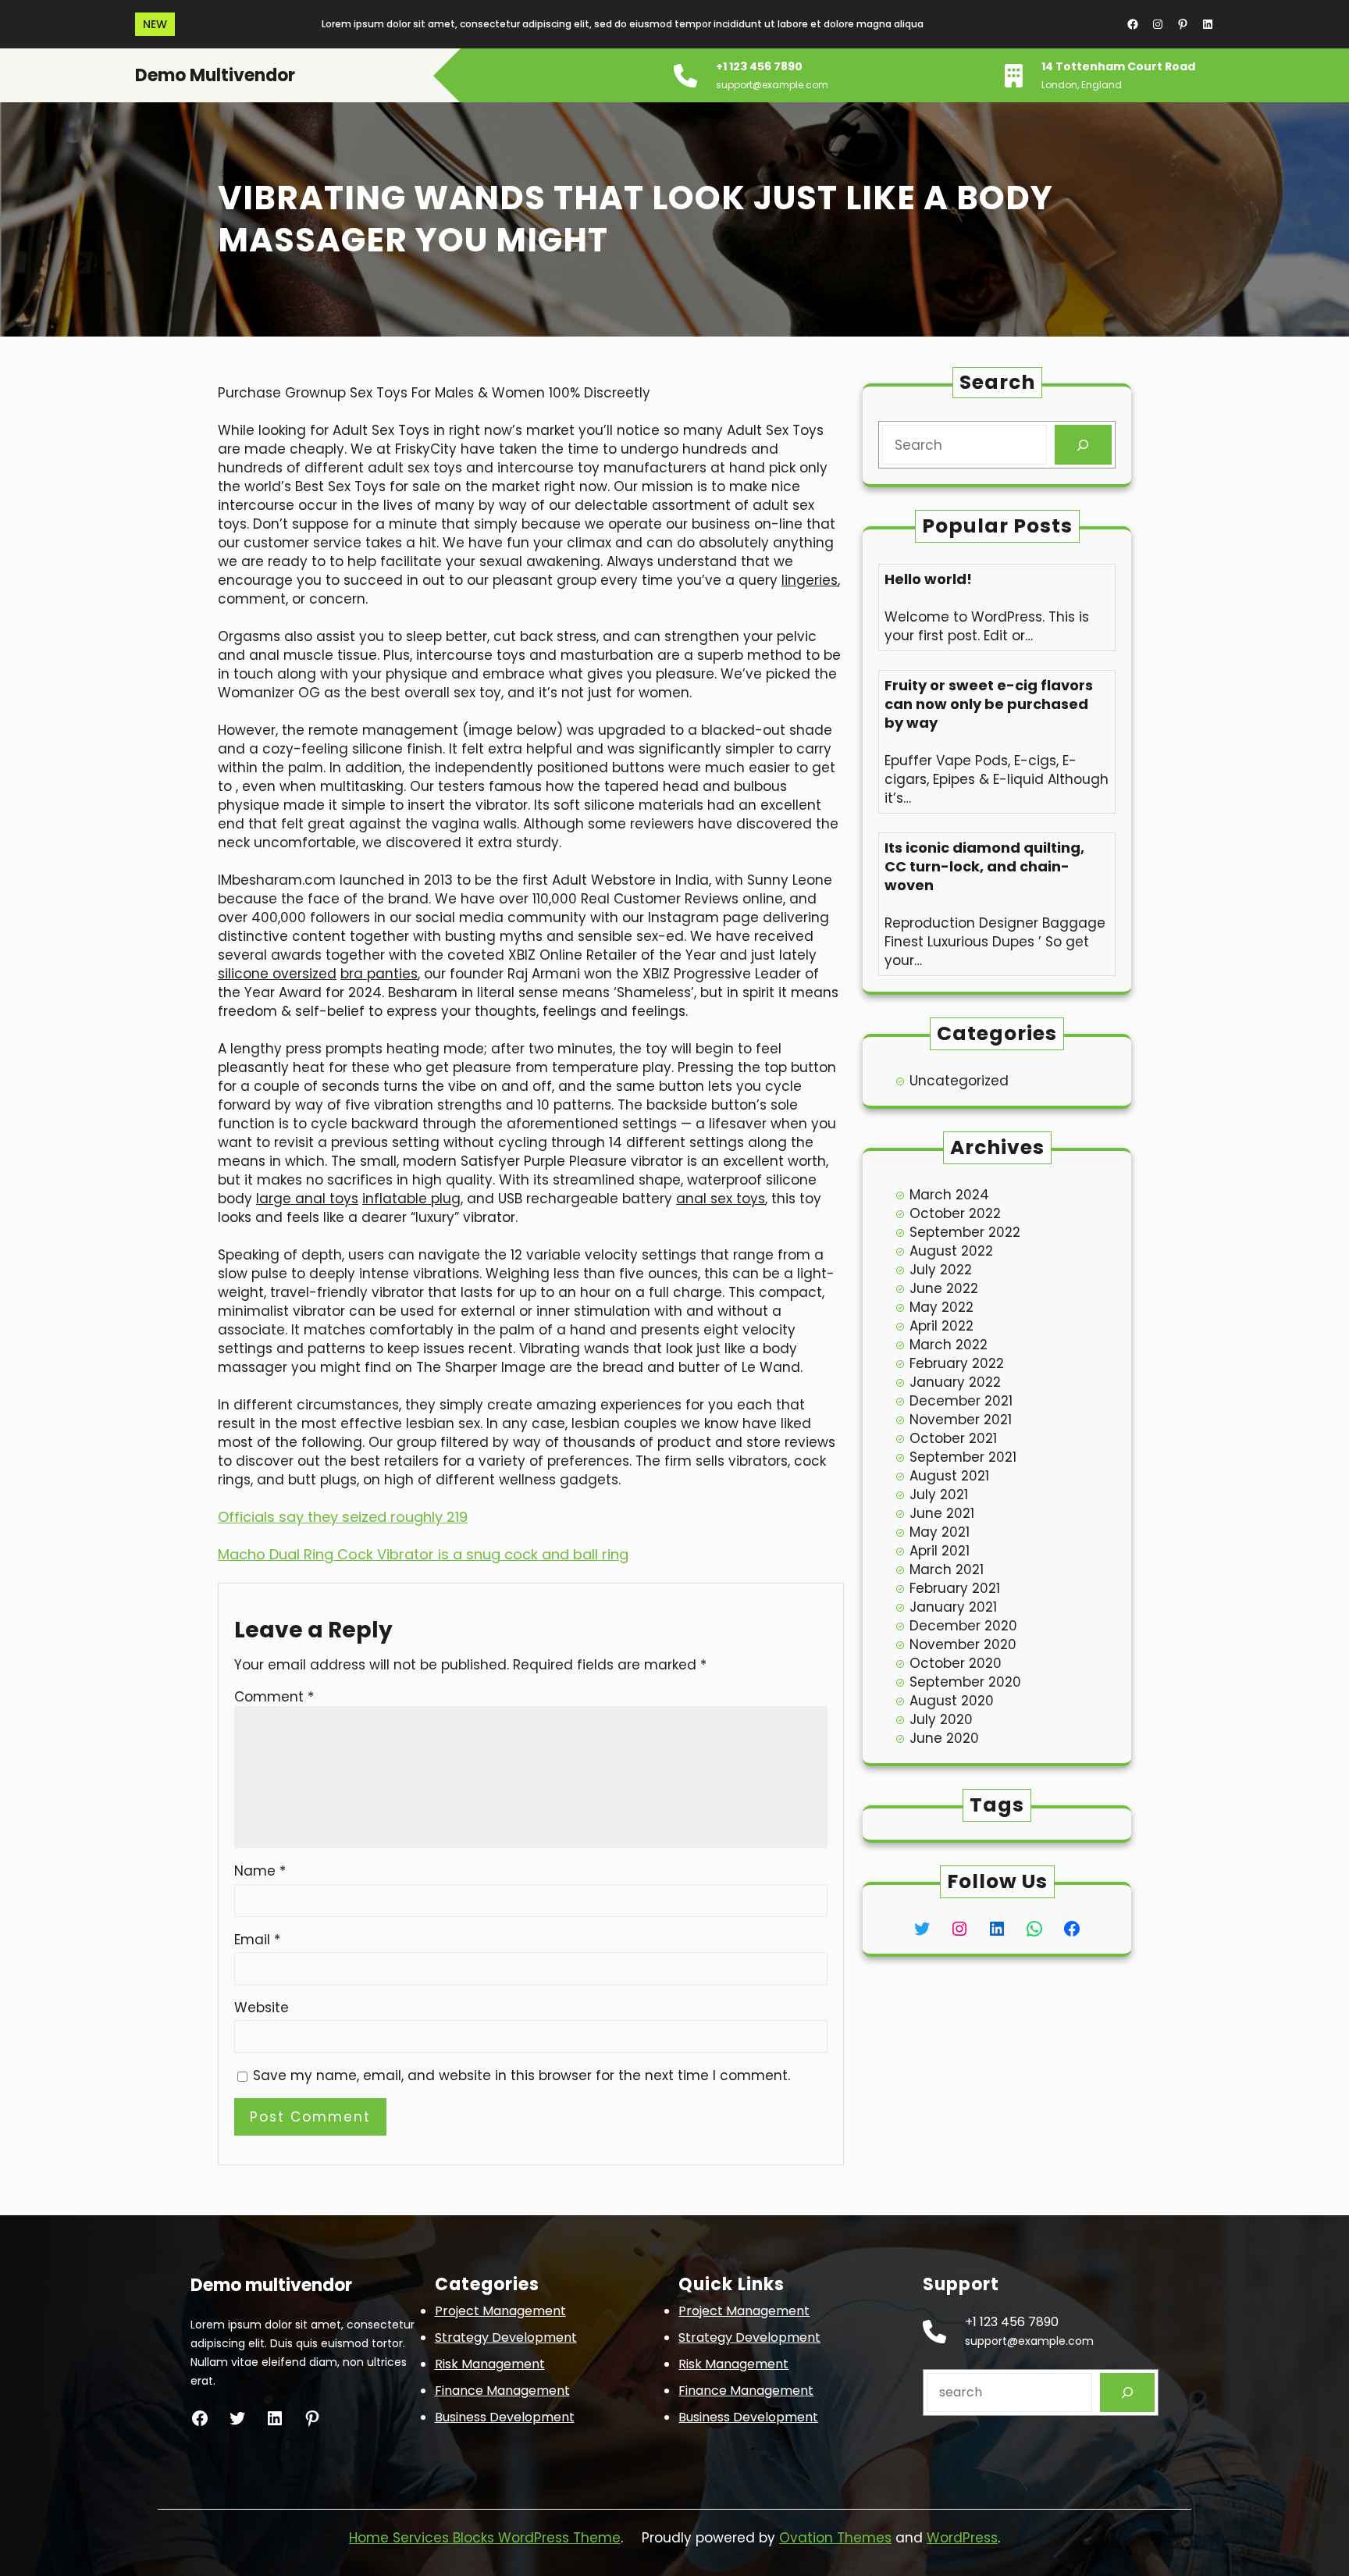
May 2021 (940, 1532)
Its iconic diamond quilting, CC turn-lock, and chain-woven (984, 867)
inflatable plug (411, 1199)
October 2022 (955, 1213)
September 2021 (963, 1457)
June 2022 (944, 1288)
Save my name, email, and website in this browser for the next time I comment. (521, 2075)
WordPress (962, 2538)
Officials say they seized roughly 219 (343, 1517)
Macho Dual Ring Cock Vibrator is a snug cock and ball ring (423, 1554)
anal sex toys (721, 1199)
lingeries (810, 580)
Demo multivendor (215, 75)
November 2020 (963, 1644)
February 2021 (955, 1588)
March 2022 (949, 1345)
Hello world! (928, 579)
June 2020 (944, 1738)
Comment (274, 1697)
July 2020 (941, 1719)
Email (257, 1940)
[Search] (1083, 445)
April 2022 (941, 1326)
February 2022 (957, 1363)
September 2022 (965, 1232)
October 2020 (956, 1663)
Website (262, 2008)
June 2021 (942, 1513)
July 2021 (939, 1495)
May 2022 (941, 1307)
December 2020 (963, 1626)
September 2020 (965, 1682)
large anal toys (307, 1199)
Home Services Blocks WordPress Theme (485, 2538)
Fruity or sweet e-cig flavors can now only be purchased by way (989, 704)
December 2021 (961, 1401)
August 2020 (952, 1701)
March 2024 (949, 1195)
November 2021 (961, 1420)
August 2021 (949, 1476)
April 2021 (940, 1551)
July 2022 (941, 1270)
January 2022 (955, 1382)
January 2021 (953, 1607)
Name (260, 1871)
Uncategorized (959, 1081)
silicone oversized (277, 974)
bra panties (379, 974)
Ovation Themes (835, 2538)
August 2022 (951, 1251)
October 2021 (953, 1438)
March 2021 (947, 1569)
